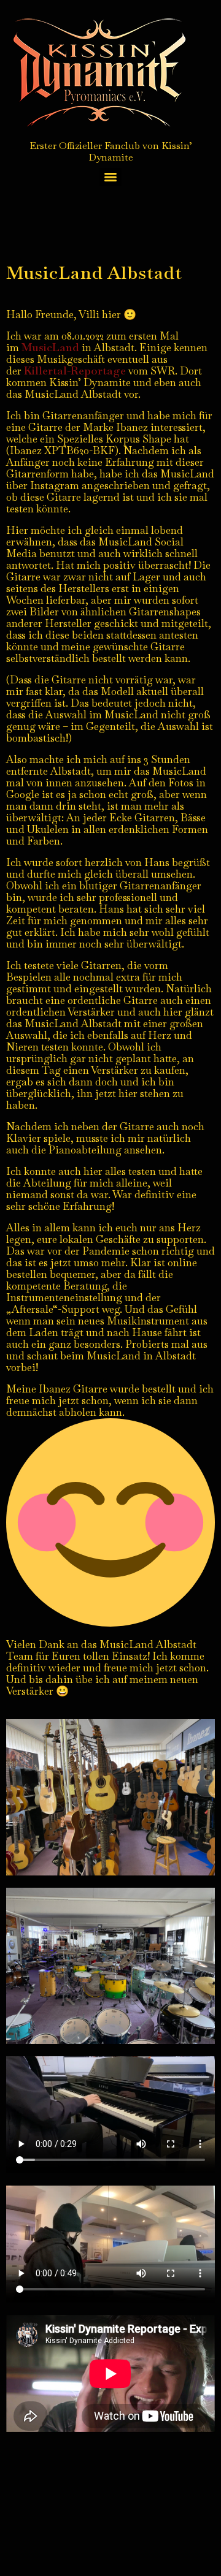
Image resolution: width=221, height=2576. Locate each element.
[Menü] (110, 177)
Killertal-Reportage (75, 370)
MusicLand (52, 347)
